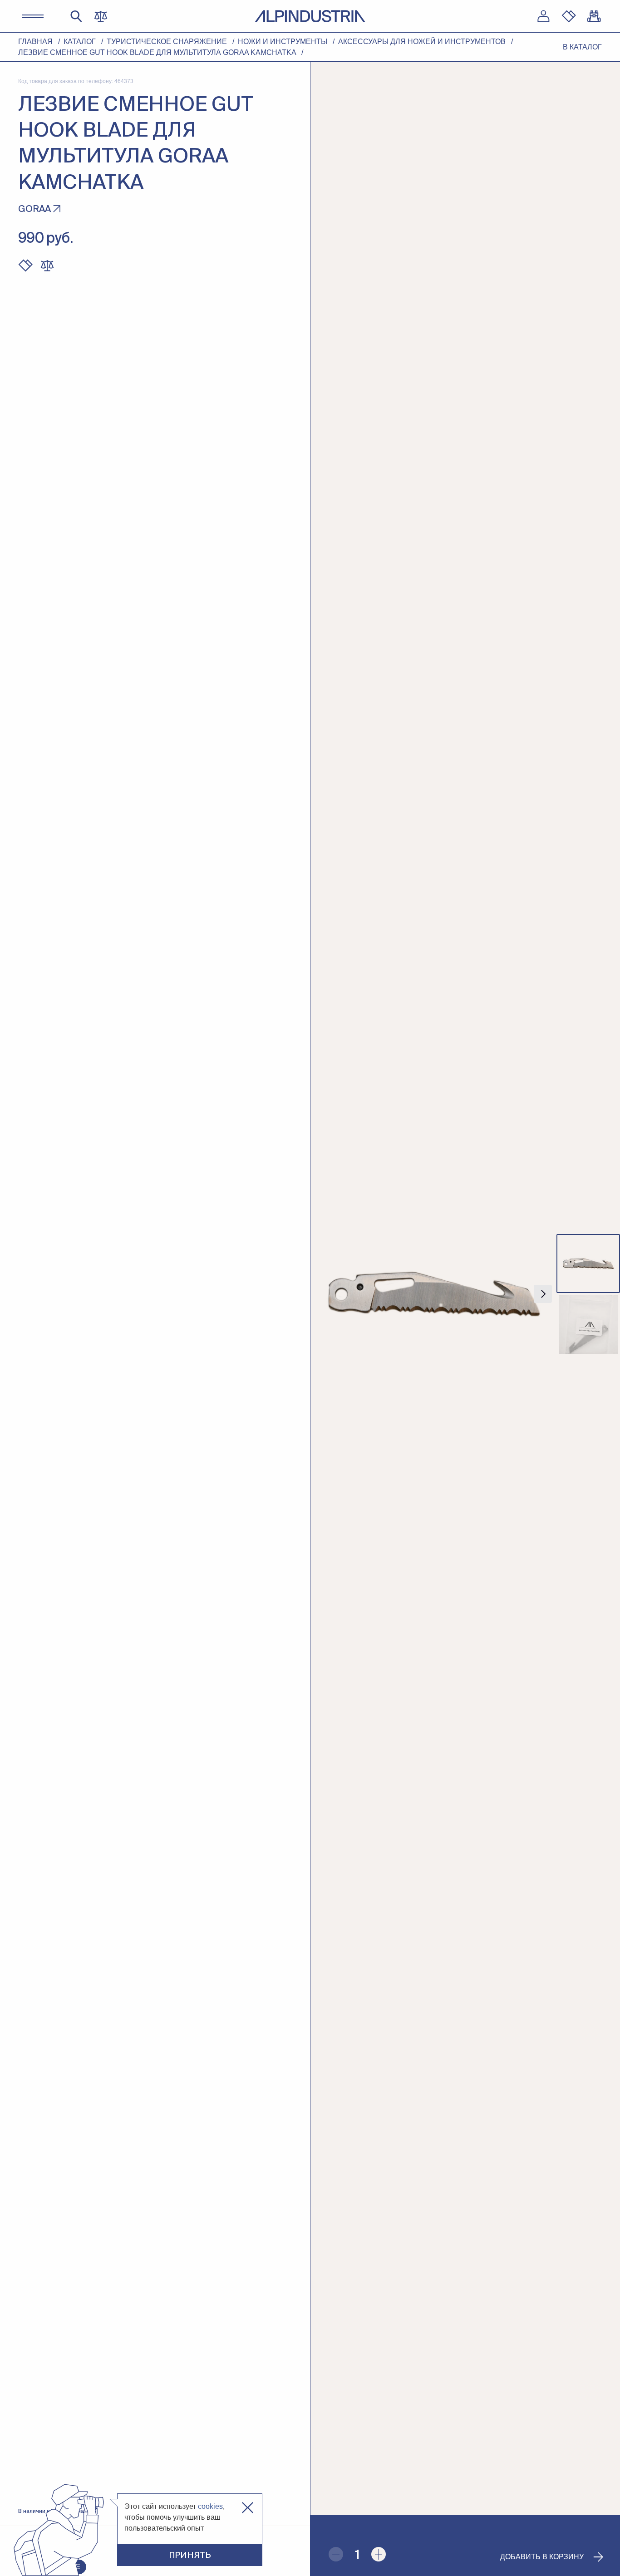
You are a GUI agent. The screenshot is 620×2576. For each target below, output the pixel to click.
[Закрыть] (248, 2508)
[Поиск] (76, 16)
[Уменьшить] (336, 2554)
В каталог (582, 47)
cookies (210, 2506)
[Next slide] (543, 1294)
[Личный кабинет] (543, 16)
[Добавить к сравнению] (47, 265)
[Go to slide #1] (588, 1263)
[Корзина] (594, 16)
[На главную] (310, 16)
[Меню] (33, 16)
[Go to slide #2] (588, 1324)
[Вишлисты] (569, 16)
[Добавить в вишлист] (25, 265)
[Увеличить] (379, 2554)
